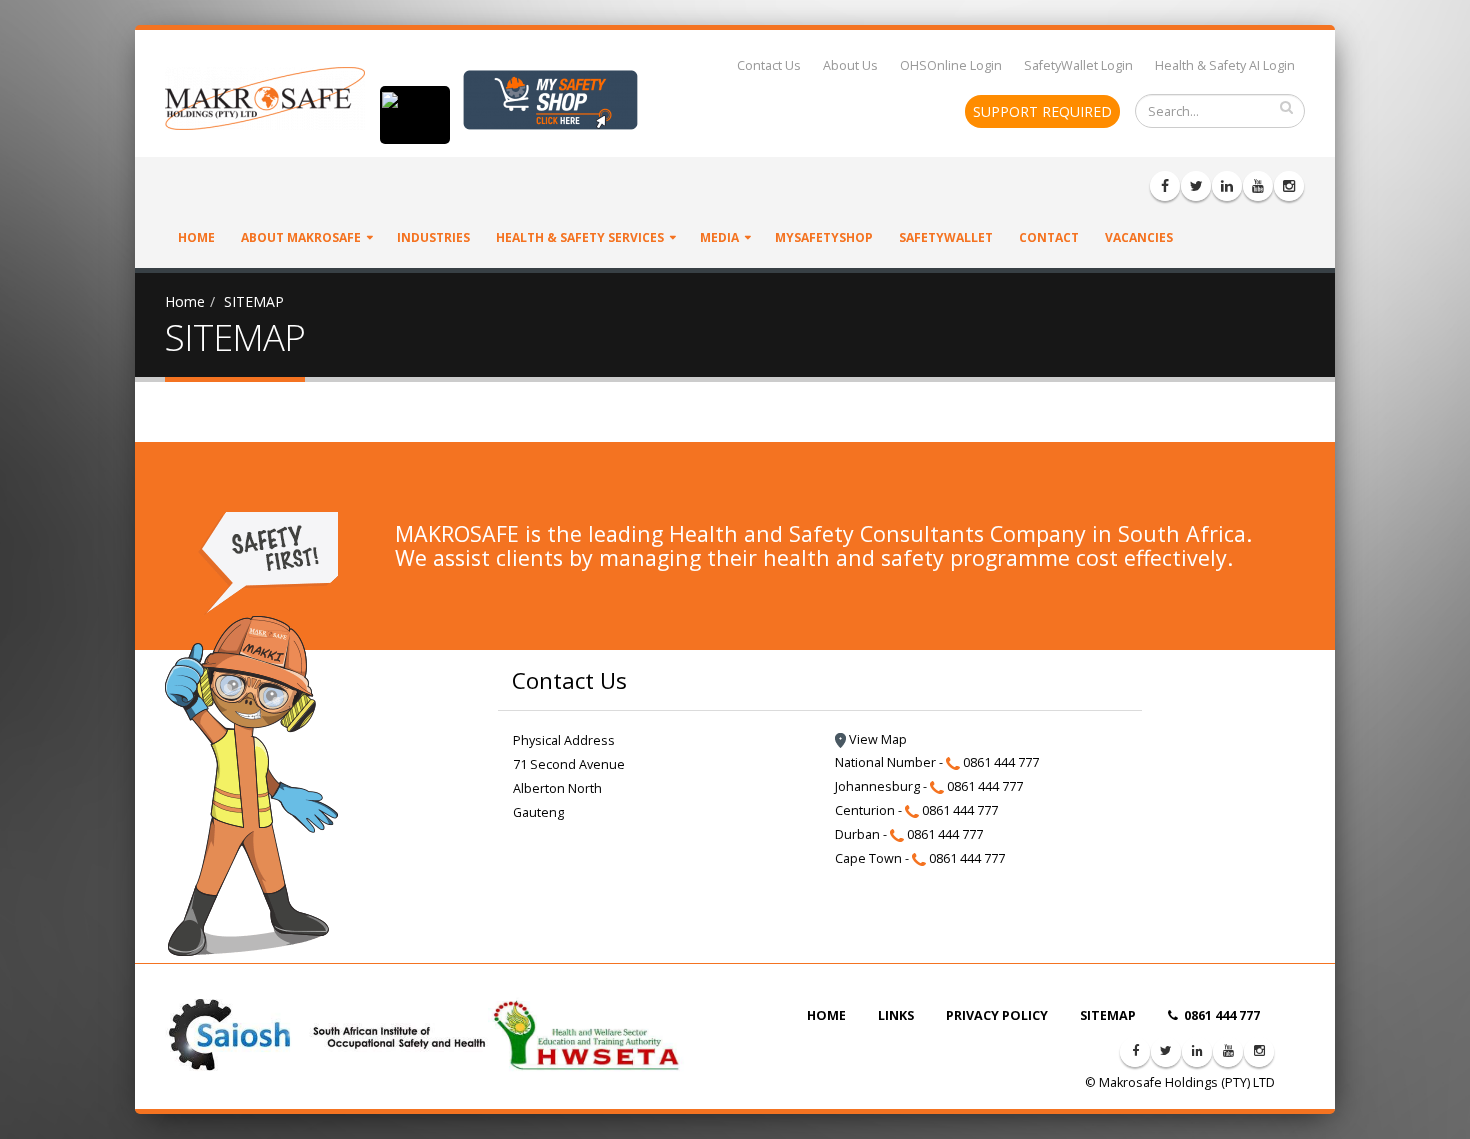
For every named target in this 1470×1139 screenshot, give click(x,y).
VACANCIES (1139, 237)
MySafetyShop (824, 237)
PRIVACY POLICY (997, 1015)
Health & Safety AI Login (1225, 65)
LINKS (896, 1015)
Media (719, 237)
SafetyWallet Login (1078, 65)
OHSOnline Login (951, 65)
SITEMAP (254, 301)
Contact (1049, 237)
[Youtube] (1258, 186)
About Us (850, 65)
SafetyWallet (946, 237)
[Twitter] (1196, 186)
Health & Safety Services (580, 237)
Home (196, 237)
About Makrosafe (301, 237)
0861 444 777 (1220, 1015)
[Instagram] (1289, 186)
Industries (433, 237)
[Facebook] (1165, 186)
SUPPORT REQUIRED (1042, 111)
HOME (826, 1015)
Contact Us (769, 65)
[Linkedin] (1227, 186)
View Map (876, 739)
